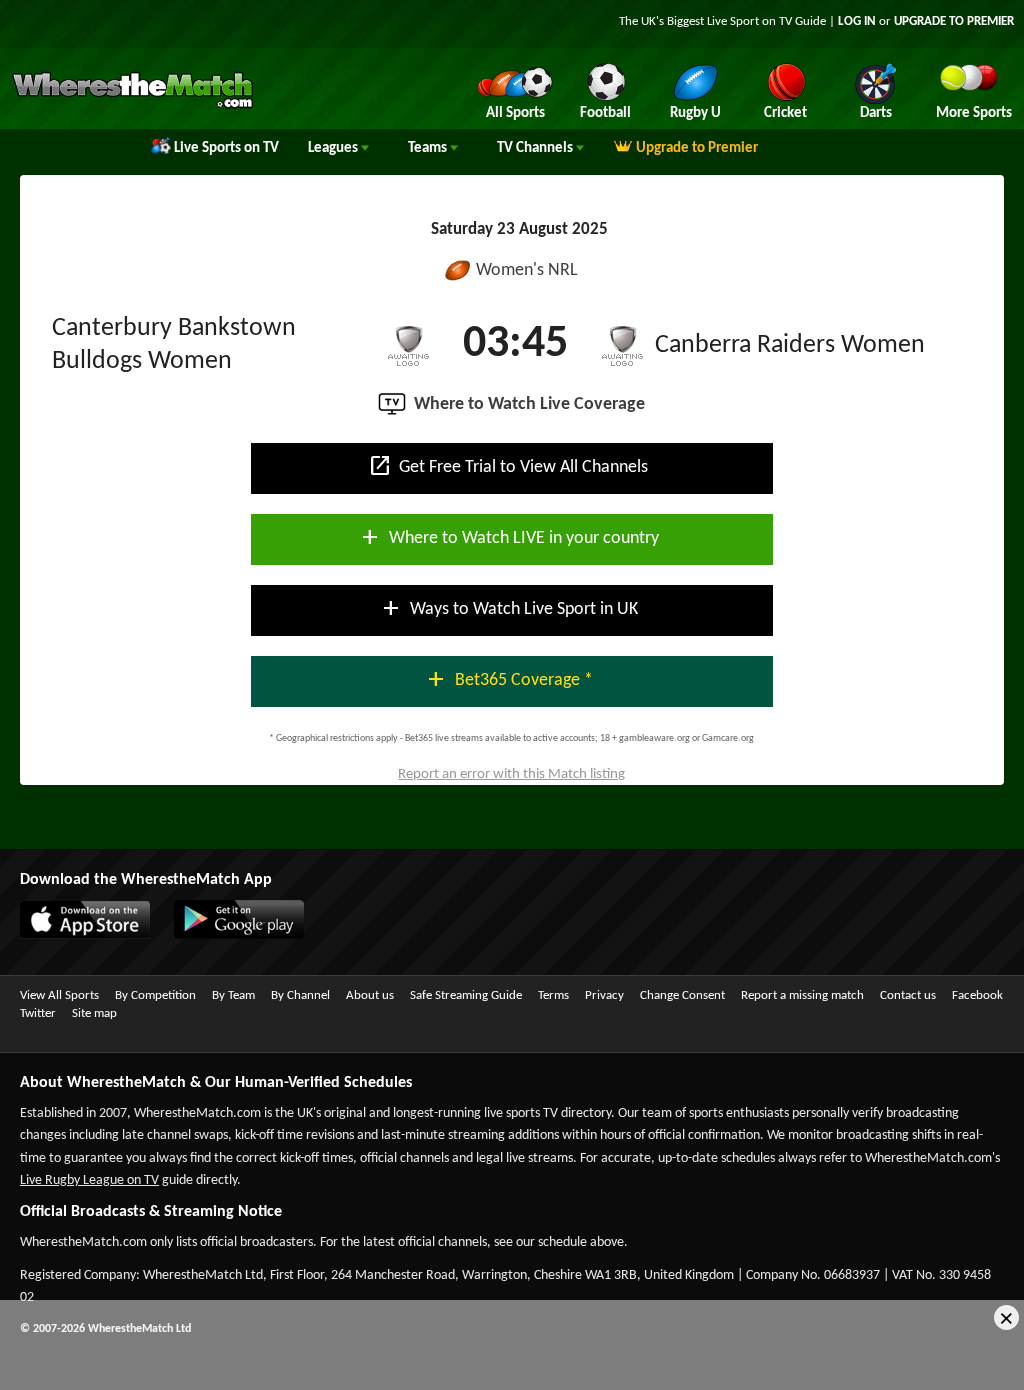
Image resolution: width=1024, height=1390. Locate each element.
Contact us (908, 995)
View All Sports (59, 995)
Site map (94, 1013)
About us (370, 995)
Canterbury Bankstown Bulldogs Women (174, 345)
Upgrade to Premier (697, 148)
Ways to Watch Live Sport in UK (508, 608)
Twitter (38, 1013)
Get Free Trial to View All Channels (508, 466)
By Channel (300, 995)
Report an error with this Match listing (511, 774)
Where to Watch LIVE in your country (508, 537)
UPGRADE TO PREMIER (954, 21)
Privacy (604, 995)
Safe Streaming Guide (466, 995)
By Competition (155, 995)
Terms (553, 995)
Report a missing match (802, 995)
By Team (233, 995)
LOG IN (857, 21)
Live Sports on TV (226, 148)
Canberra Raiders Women (790, 345)
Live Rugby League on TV (89, 1180)
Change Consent (682, 995)
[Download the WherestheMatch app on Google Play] (229, 935)
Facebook (977, 995)
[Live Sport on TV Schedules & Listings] (132, 106)
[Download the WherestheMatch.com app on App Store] (75, 935)
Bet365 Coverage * (508, 679)
